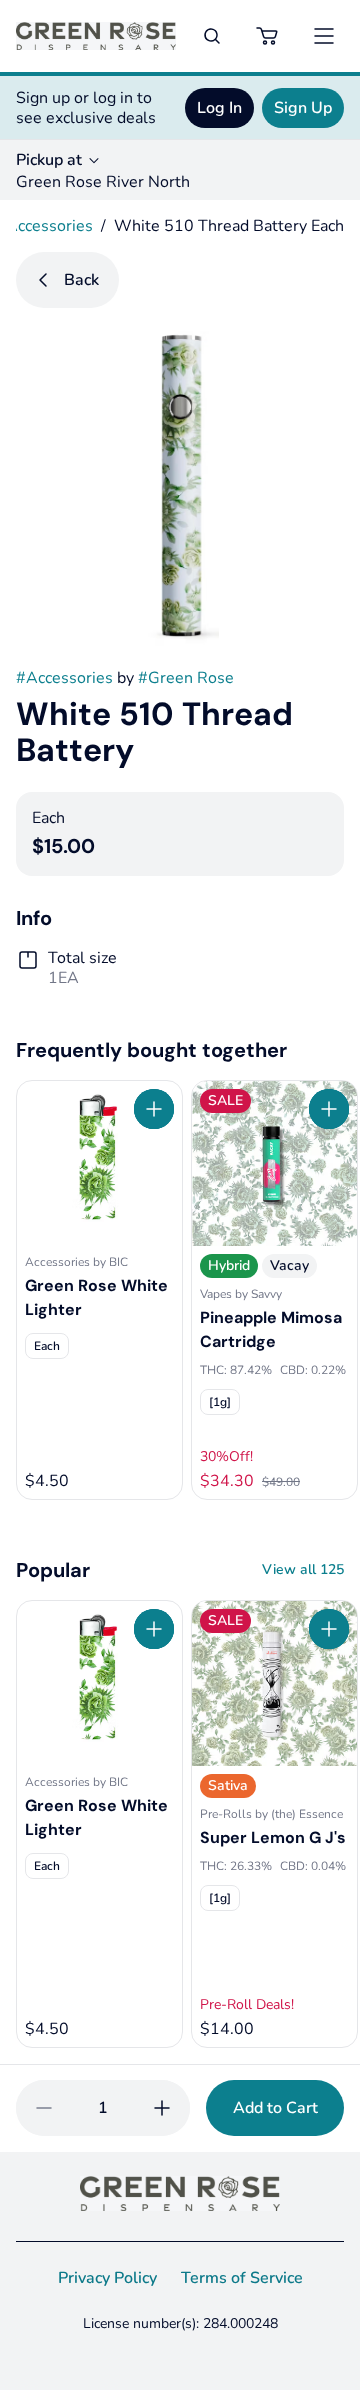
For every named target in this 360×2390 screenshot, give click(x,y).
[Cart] (268, 36)
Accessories (49, 226)
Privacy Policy (107, 2278)
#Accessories (64, 678)
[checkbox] (47, 1346)
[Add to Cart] (154, 1109)
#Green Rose (186, 678)
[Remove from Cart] (44, 2108)
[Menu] (324, 36)
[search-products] (212, 36)
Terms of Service (242, 2278)
